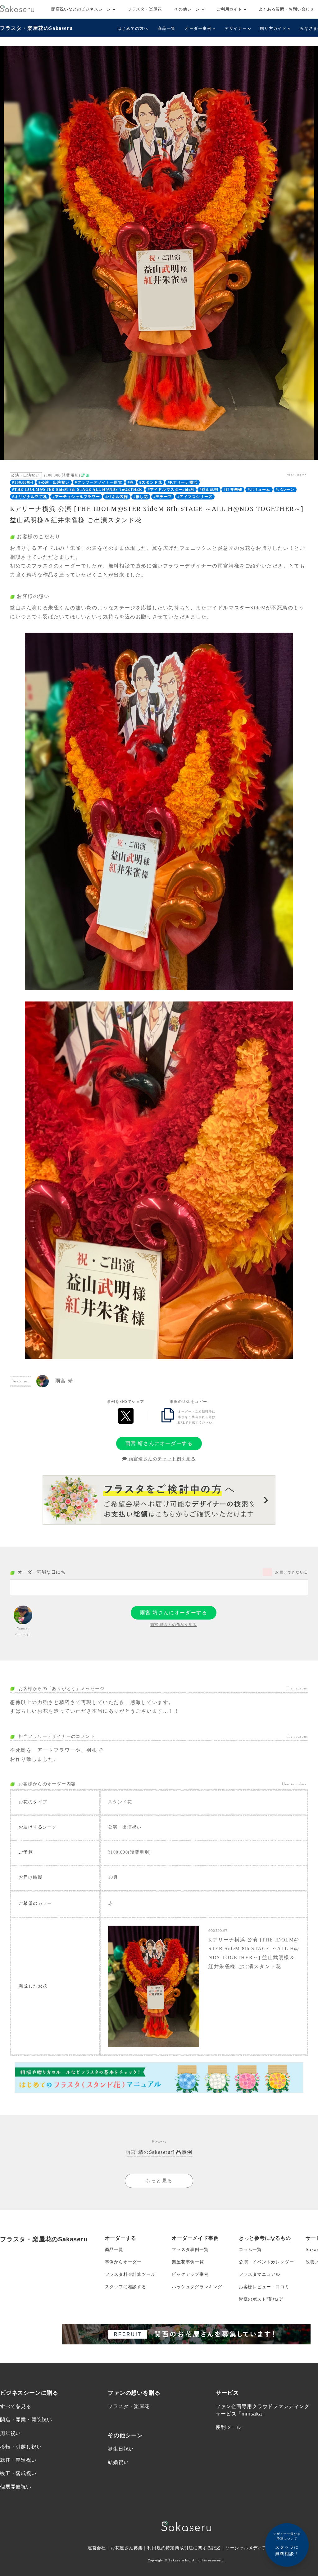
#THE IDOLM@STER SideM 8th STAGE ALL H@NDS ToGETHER (77, 490)
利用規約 (156, 2548)
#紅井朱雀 (233, 490)
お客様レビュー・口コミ (264, 2287)
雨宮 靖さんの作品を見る (173, 1625)
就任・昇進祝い (18, 2460)
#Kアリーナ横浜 (183, 482)
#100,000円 (23, 482)
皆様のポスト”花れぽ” (261, 2299)
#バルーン (285, 490)
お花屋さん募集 (127, 2548)
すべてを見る (16, 2406)
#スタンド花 (151, 482)
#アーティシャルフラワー (76, 497)
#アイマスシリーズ (195, 497)
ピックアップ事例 (190, 2274)
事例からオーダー (123, 2262)
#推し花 (141, 497)
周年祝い (10, 2433)
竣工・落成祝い (18, 2473)
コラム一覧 (250, 2249)
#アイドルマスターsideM (171, 490)
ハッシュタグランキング (197, 2287)
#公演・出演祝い (54, 482)
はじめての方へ (133, 28)
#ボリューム (259, 490)
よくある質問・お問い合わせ (286, 9)
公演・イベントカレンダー (266, 2262)
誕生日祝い (121, 2449)
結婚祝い (118, 2462)
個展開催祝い (16, 2487)
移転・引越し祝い (21, 2447)
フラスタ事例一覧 (190, 2249)
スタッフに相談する (126, 2287)
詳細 (85, 475)
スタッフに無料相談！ (287, 2544)
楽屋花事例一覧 (188, 2262)
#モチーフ (163, 497)
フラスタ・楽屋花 (145, 9)
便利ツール (229, 2427)
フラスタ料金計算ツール (130, 2274)
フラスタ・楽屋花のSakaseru (36, 28)
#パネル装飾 (117, 497)
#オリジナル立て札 (30, 497)
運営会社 (97, 2548)
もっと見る (159, 2181)
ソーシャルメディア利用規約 (255, 2548)
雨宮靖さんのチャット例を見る (161, 1459)
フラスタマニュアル (259, 2274)
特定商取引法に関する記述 (193, 2548)
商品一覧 (167, 28)
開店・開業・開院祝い (26, 2420)
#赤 (131, 482)
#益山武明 (209, 490)
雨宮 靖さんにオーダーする (159, 1443)
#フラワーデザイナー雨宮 (98, 482)
